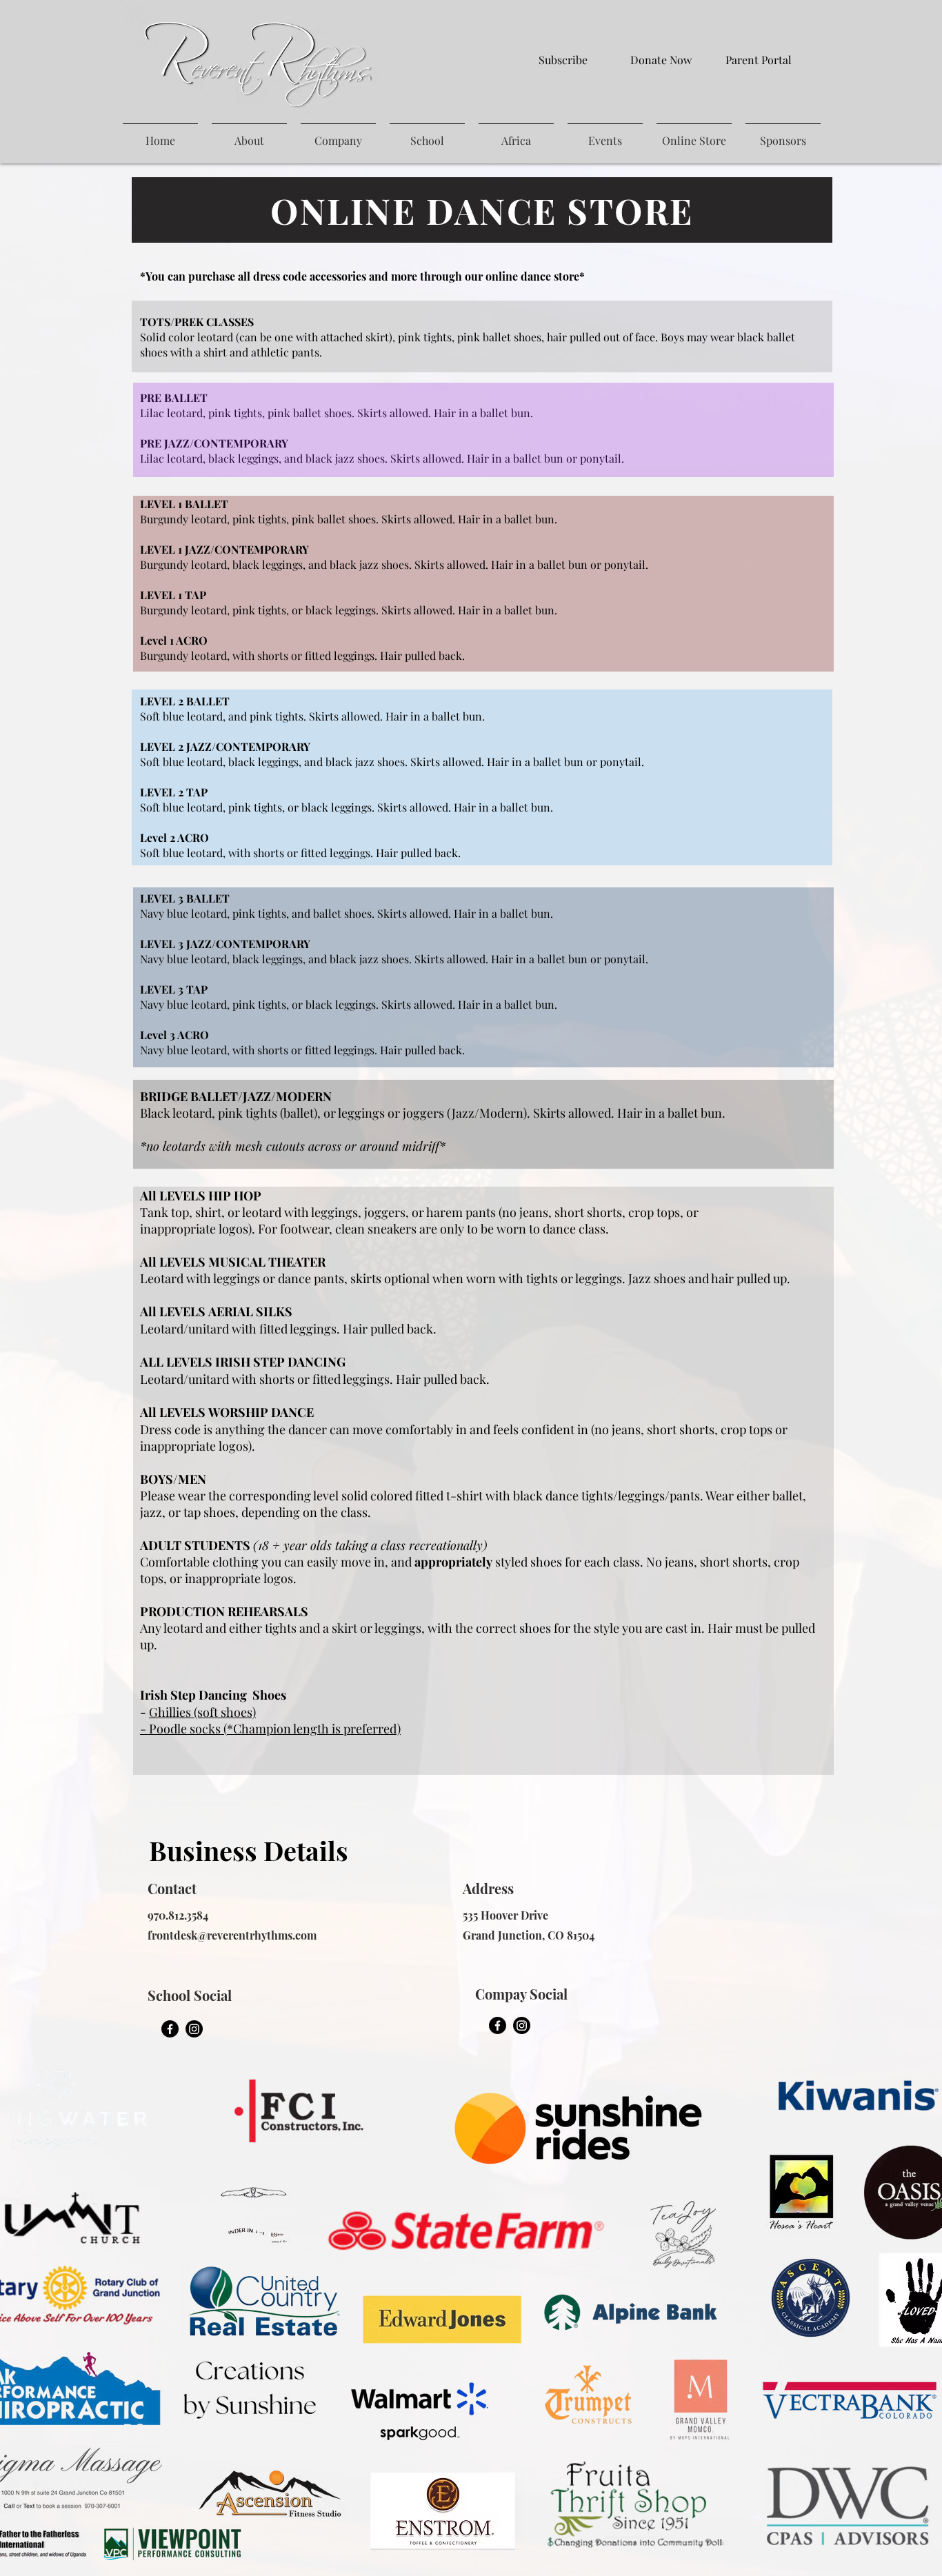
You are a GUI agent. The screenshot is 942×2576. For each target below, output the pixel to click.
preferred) (372, 1729)
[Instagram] (194, 2029)
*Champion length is (285, 1729)
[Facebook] (170, 2029)
